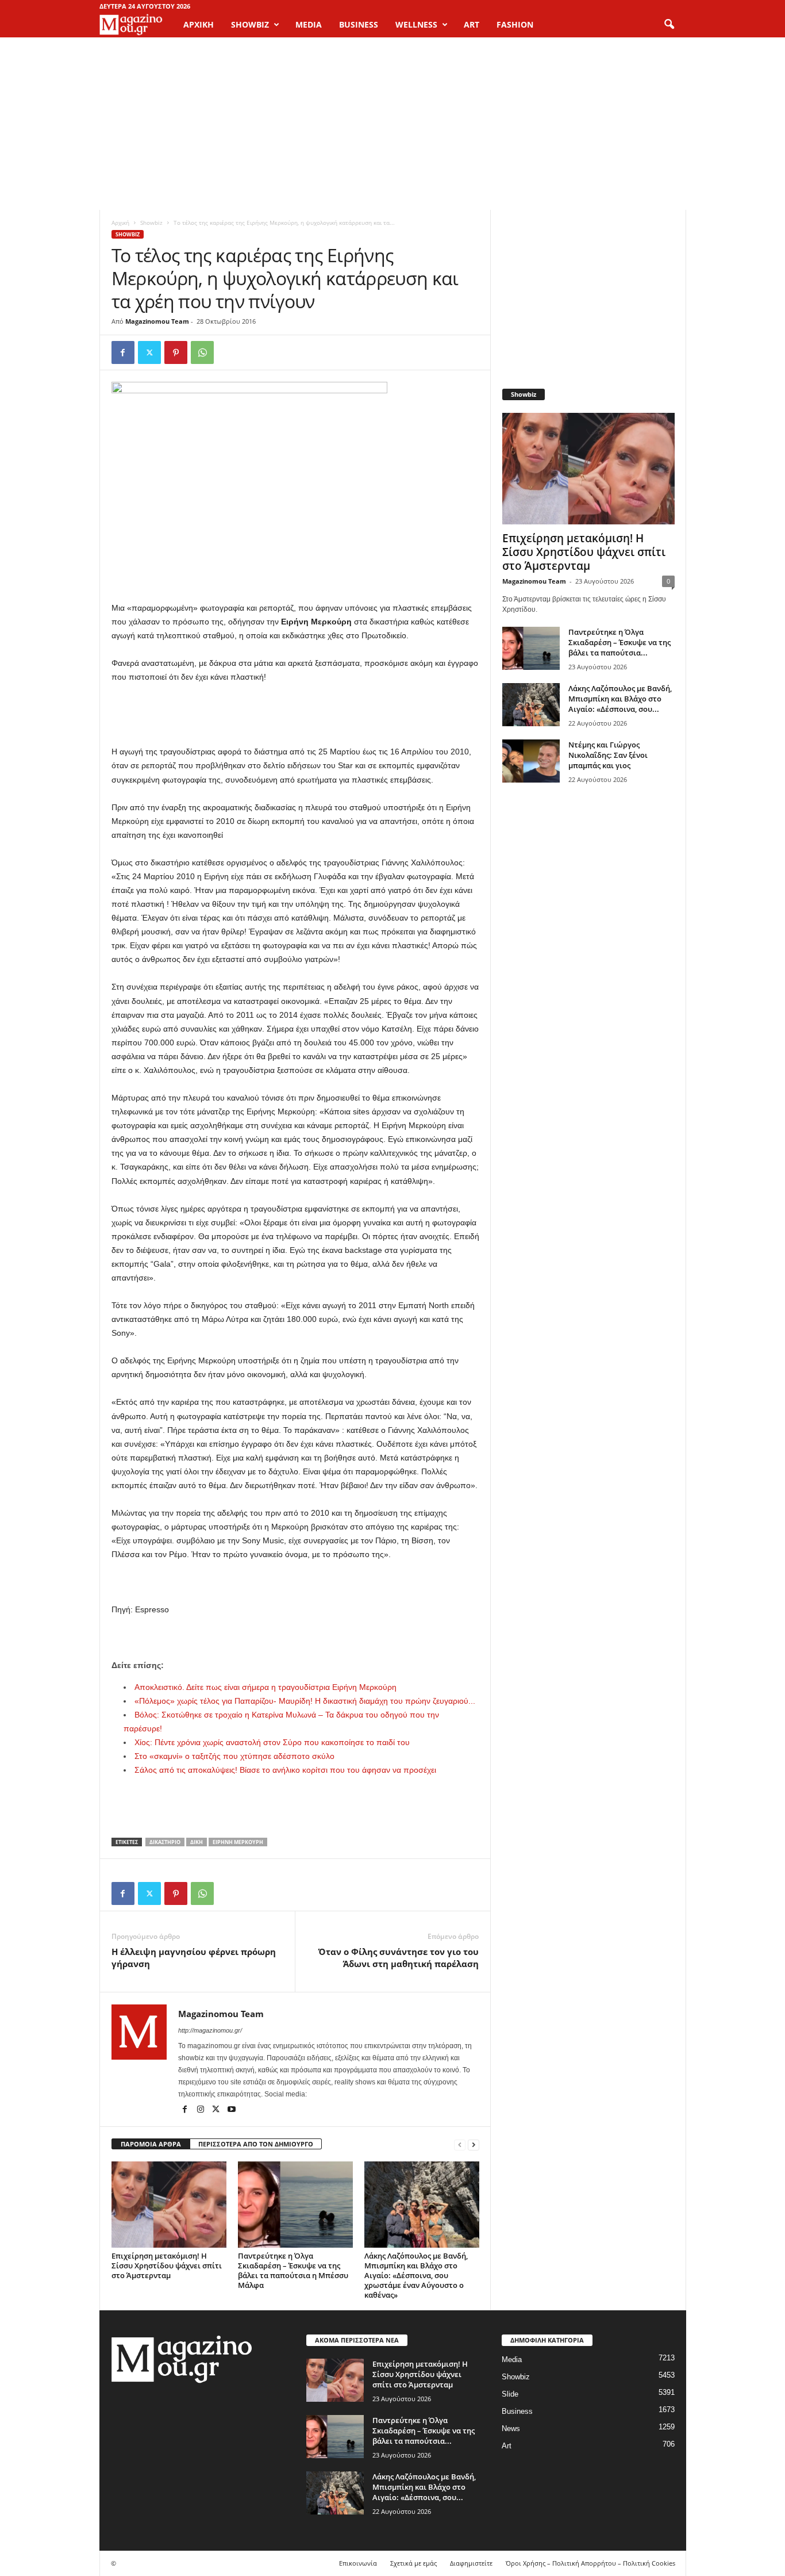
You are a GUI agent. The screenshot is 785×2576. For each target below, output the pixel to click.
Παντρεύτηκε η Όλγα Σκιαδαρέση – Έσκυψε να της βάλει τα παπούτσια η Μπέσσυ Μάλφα (293, 2270)
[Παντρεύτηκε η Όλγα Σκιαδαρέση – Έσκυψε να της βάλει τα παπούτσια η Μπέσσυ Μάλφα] (295, 2205)
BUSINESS (359, 24)
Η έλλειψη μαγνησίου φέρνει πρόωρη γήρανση (194, 1958)
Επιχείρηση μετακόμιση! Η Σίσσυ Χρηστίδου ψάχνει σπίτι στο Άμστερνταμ (167, 2265)
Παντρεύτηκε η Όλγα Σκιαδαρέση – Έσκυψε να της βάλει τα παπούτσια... (619, 642)
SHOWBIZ (250, 24)
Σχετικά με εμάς (413, 2563)
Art (507, 2446)
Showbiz (151, 223)
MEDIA (309, 24)
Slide (510, 2394)
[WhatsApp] (202, 352)
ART (472, 24)
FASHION (515, 24)
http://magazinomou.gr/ (210, 2030)
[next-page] (474, 2144)
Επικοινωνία (358, 2563)
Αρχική (199, 24)
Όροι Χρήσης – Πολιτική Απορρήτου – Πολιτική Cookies (590, 2563)
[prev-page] (460, 2144)
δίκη (197, 1842)
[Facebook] (123, 352)
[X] (149, 352)
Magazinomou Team (157, 321)
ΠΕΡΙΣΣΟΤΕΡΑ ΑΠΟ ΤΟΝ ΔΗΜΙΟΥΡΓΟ (256, 2144)
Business (517, 2411)
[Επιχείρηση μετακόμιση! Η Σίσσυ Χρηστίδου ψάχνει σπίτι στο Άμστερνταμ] (169, 2205)
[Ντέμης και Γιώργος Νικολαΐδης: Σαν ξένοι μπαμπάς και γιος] (531, 761)
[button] (669, 25)
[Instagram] (201, 2110)
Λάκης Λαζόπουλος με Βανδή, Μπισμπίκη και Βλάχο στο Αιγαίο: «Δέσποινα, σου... (620, 699)
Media (512, 2360)
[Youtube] (232, 2110)
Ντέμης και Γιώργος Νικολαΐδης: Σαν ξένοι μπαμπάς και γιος (608, 755)
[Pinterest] (176, 352)
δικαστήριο (165, 1842)
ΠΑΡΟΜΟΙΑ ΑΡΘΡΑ (151, 2144)
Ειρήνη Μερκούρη (238, 1842)
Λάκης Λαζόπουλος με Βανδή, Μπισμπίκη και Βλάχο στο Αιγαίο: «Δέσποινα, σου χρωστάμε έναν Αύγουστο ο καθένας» (416, 2275)
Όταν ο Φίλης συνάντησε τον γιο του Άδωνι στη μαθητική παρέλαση (399, 1958)
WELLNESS (416, 24)
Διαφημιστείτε (471, 2563)
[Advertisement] (392, 124)
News (511, 2429)
